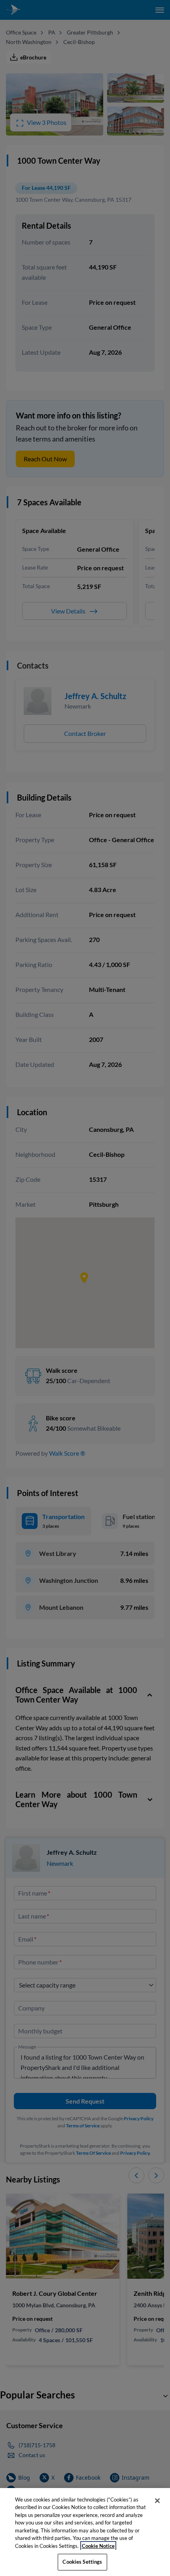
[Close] (157, 2501)
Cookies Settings (82, 2562)
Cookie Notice (98, 2546)
